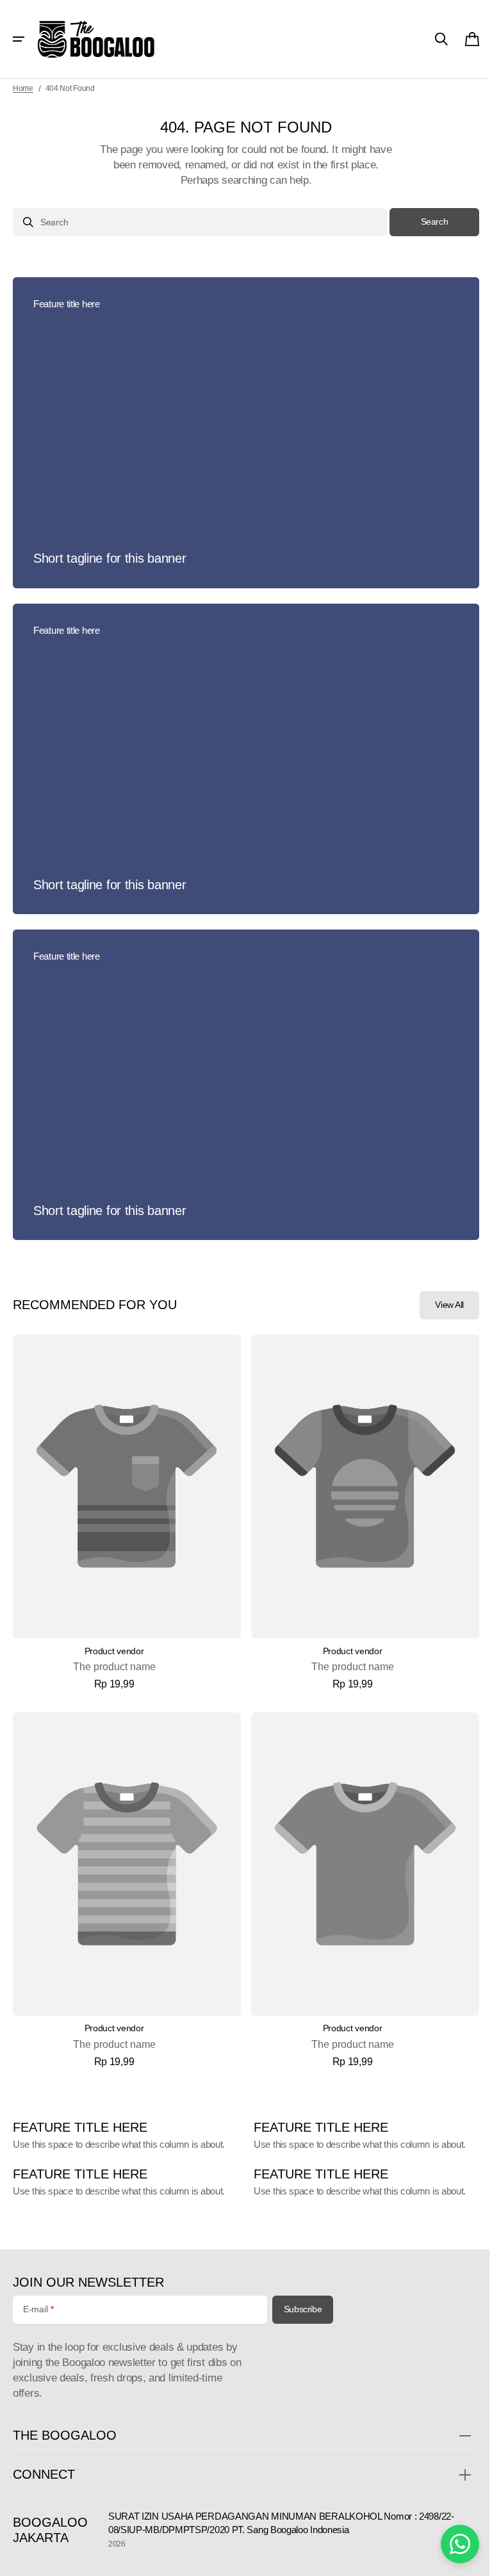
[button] (19, 39)
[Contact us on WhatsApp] (450, 2544)
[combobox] (195, 222)
